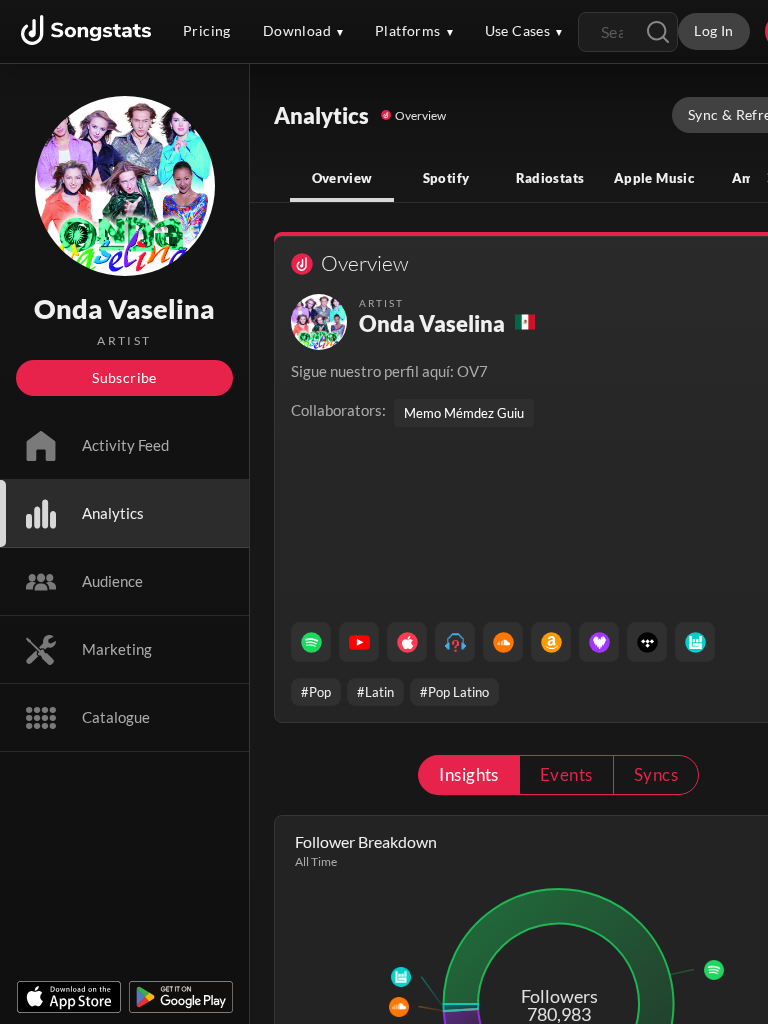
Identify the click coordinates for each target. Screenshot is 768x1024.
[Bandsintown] (695, 642)
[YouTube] (359, 642)
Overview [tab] (342, 178)
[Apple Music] (407, 642)
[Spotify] (311, 642)
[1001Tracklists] (455, 642)
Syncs (656, 774)
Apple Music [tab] (654, 178)
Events (566, 774)
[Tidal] (647, 642)
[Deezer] (599, 642)
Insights (469, 774)
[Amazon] (551, 642)
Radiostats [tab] (550, 178)
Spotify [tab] (446, 178)
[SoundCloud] (503, 642)
